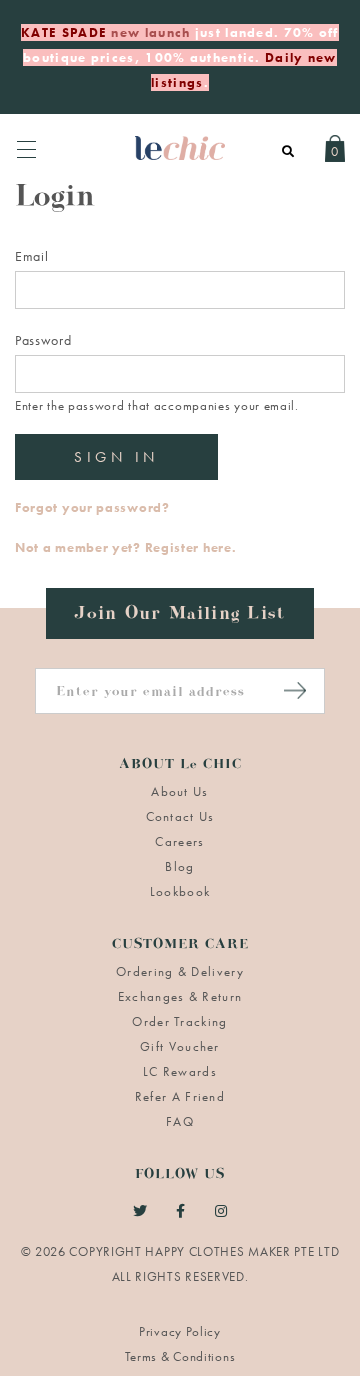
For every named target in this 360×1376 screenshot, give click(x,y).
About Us (179, 791)
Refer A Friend (180, 1096)
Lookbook (180, 891)
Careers (179, 841)
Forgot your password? (92, 507)
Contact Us (180, 816)
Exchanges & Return (180, 996)
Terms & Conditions (180, 1356)
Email (32, 256)
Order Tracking (179, 1021)
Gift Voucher (180, 1046)
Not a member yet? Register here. (125, 547)
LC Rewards (180, 1071)
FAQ (180, 1121)
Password (43, 340)
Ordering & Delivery (180, 971)
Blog (179, 866)
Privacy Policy (180, 1331)
